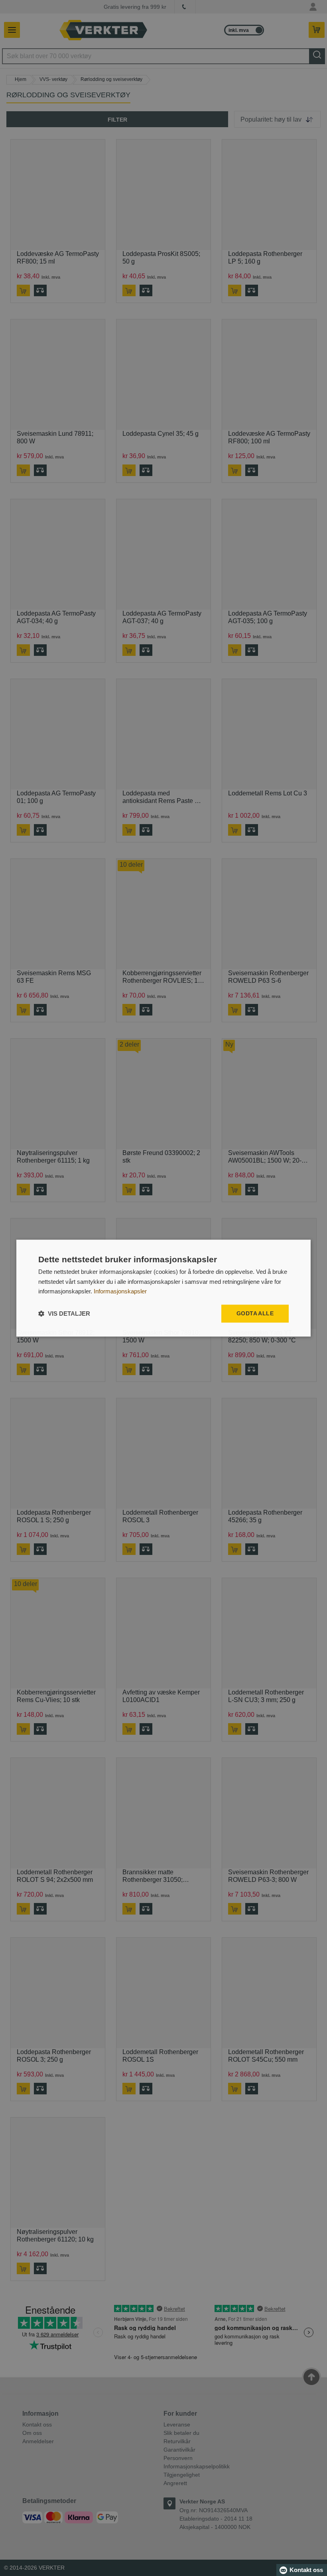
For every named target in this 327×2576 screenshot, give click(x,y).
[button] (64, 1314)
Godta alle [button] (255, 1313)
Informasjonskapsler (120, 1292)
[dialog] (163, 1288)
